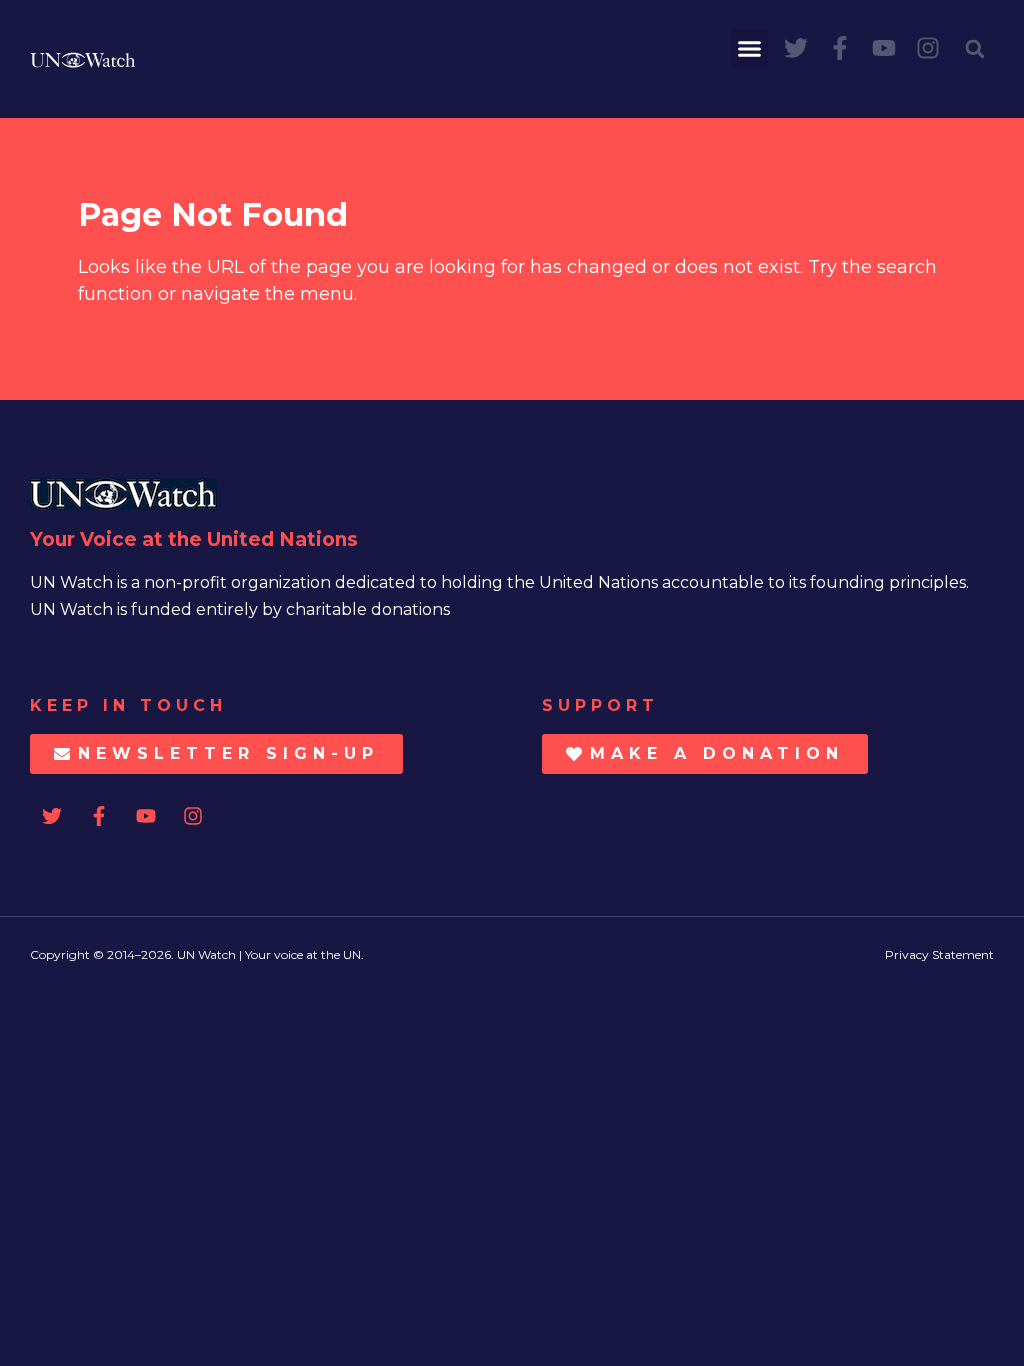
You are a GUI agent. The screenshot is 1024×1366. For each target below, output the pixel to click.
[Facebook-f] (840, 48)
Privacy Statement (939, 954)
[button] (750, 49)
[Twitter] (796, 48)
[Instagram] (928, 48)
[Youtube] (884, 48)
